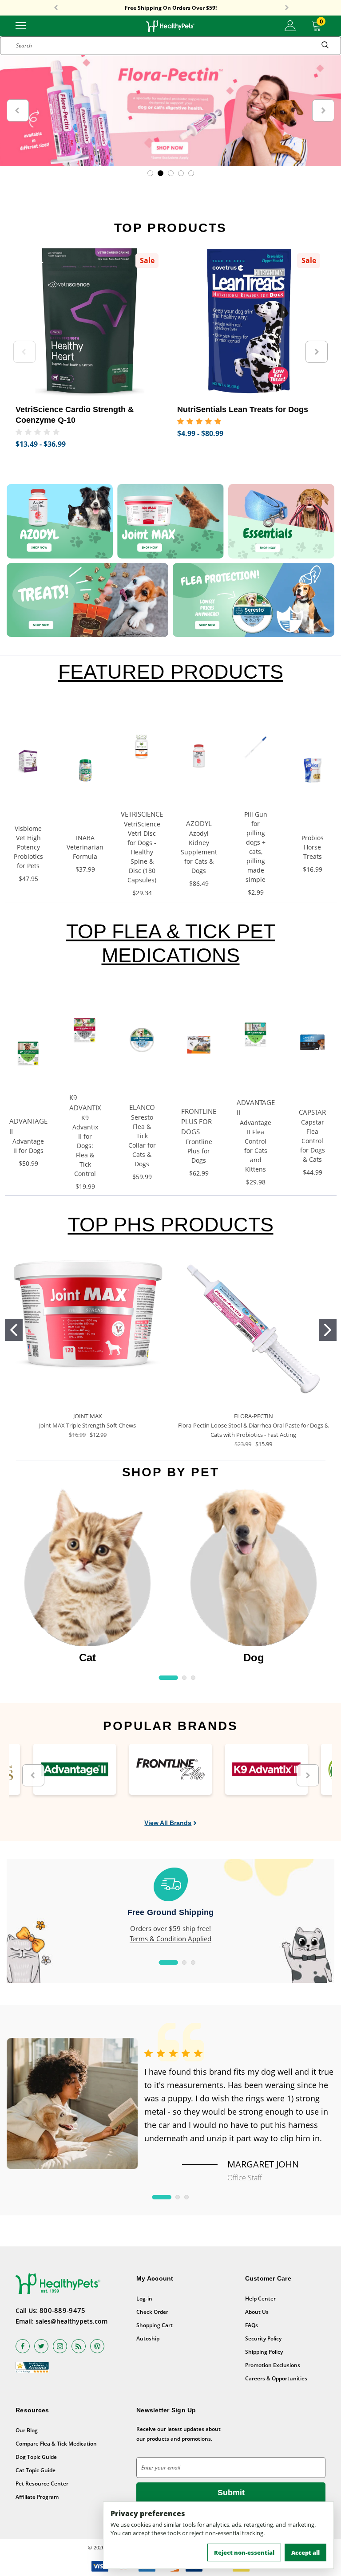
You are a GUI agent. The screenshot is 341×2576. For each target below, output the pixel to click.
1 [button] (169, 1678)
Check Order (152, 2312)
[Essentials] (281, 521)
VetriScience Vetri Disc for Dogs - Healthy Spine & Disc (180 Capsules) (142, 852)
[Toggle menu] (21, 25)
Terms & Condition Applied (170, 1939)
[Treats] (87, 600)
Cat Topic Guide (36, 2470)
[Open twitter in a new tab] (41, 2346)
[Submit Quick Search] (325, 46)
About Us (257, 2312)
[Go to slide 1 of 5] (150, 173)
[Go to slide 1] (14, 1330)
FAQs (252, 2325)
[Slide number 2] (170, 110)
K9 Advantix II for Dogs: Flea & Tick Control (85, 1146)
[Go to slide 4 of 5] (181, 173)
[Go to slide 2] (328, 1330)
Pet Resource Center (42, 2484)
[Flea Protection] (254, 600)
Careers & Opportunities (276, 2378)
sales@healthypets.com (71, 2321)
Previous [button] (56, 8)
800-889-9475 (63, 2310)
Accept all (305, 2552)
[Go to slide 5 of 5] (191, 173)
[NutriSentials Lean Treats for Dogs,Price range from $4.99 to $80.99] (251, 322)
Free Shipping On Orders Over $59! (171, 8)
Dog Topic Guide (36, 2457)
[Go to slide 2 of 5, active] (161, 173)
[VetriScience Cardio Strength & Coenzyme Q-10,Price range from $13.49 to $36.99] (90, 322)
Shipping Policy (264, 2352)
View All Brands (168, 1823)
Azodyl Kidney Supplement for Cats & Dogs (199, 852)
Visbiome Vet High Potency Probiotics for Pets (28, 847)
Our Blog (27, 2430)
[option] (87, 1577)
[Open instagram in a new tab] (60, 2346)
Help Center (260, 2299)
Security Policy (263, 2338)
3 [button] (193, 1678)
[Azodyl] (60, 521)
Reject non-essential (244, 2552)
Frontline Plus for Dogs (199, 1151)
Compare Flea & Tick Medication (56, 2444)
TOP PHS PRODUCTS (171, 1225)
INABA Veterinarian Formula (85, 847)
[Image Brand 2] (170, 1769)
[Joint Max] (170, 521)
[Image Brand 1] (75, 1769)
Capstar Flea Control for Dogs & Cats (313, 1141)
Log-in (144, 2299)
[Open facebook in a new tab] (23, 2346)
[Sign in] (290, 26)
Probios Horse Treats (313, 847)
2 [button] (184, 1678)
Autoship (148, 2338)
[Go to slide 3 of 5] (171, 173)
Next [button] (287, 8)
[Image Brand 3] (266, 1769)
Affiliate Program (37, 2497)
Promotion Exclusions (273, 2365)
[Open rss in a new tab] (79, 2346)
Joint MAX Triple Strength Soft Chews (87, 1425)
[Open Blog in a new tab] (97, 2346)
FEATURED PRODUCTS (171, 672)
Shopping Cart (155, 2325)
